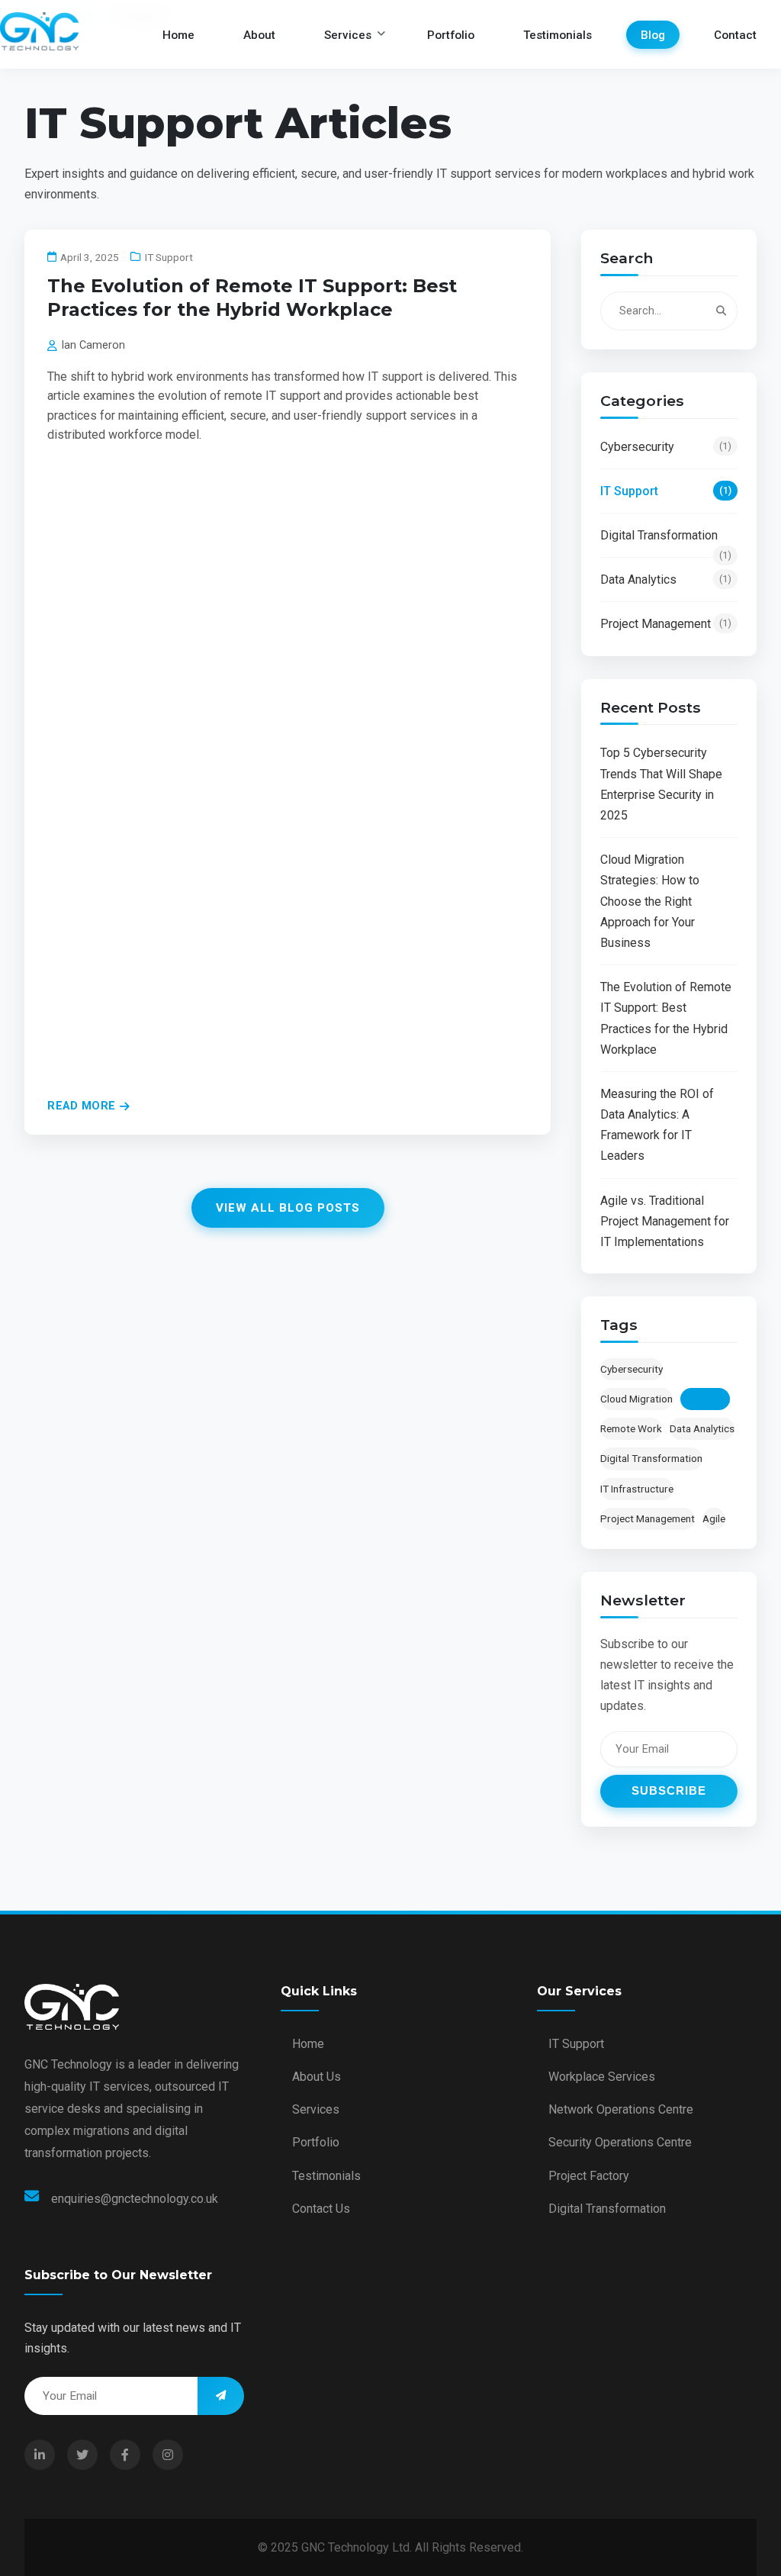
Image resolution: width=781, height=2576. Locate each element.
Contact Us (321, 2209)
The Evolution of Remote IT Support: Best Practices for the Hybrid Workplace (666, 1018)
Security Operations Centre (620, 2142)
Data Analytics (666, 580)
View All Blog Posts (288, 1208)
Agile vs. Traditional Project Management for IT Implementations (665, 1221)
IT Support (666, 491)
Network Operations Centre (621, 2109)
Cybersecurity (666, 447)
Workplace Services (602, 2077)
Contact (735, 34)
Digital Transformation (666, 538)
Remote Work (631, 1428)
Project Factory (589, 2176)
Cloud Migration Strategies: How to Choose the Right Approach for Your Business (650, 901)
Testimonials (558, 34)
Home (178, 34)
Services (348, 34)
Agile (714, 1518)
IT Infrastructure (637, 1489)
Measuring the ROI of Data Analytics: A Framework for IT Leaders (657, 1125)
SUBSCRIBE (669, 1790)
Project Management (666, 624)
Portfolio (451, 34)
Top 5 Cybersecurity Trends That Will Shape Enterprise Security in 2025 (661, 784)
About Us (317, 2077)
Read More (82, 1106)
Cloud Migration (636, 1399)
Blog (653, 34)
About (259, 34)
